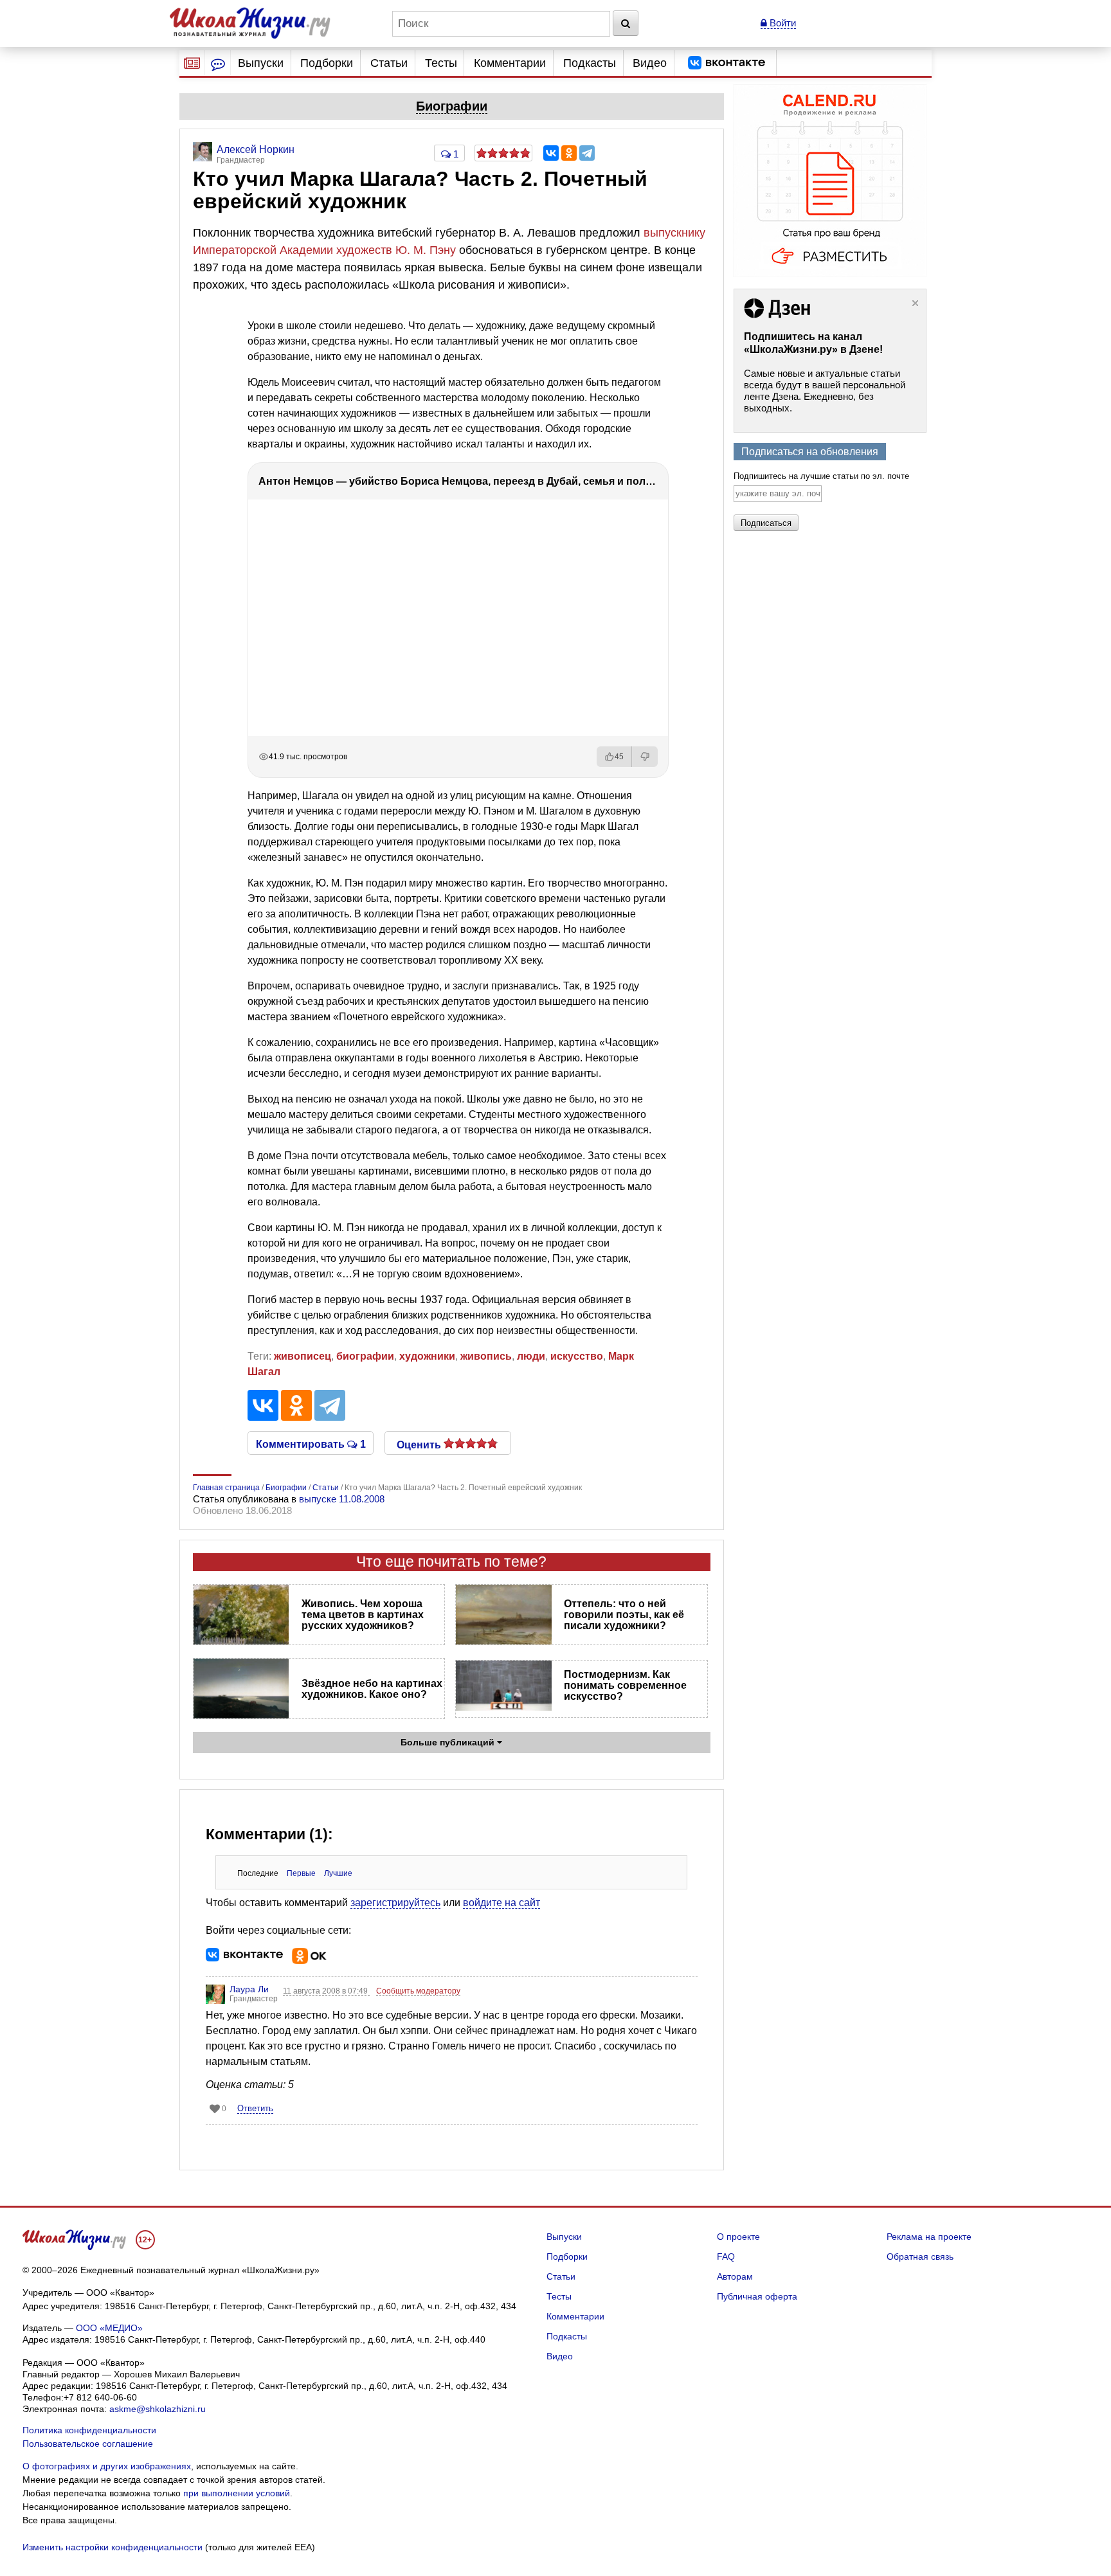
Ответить (255, 2108)
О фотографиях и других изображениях (107, 2466)
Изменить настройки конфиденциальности (113, 2547)
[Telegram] (587, 153)
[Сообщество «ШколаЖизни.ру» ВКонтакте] (727, 63)
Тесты (441, 63)
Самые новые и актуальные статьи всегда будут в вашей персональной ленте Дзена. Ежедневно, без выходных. (825, 391)
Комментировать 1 (311, 1443)
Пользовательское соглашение (88, 2444)
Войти (781, 23)
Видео (650, 63)
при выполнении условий (237, 2493)
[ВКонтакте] (551, 153)
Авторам (735, 2276)
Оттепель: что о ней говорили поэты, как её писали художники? (624, 1615)
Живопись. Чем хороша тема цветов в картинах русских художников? (363, 1615)
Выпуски (261, 63)
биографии (365, 1356)
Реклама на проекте (929, 2237)
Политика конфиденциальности (89, 2430)
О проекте (738, 2237)
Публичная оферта (757, 2296)
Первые (301, 1873)
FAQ (726, 2256)
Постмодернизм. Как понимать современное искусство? (625, 1685)
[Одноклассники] (569, 153)
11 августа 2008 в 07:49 (326, 1991)
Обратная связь (920, 2256)
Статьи (389, 63)
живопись (486, 1356)
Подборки (327, 63)
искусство (577, 1356)
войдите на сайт (501, 1903)
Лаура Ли (249, 1989)
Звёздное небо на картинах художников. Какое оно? (372, 1689)
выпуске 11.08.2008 (342, 1499)
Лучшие (338, 1873)
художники (427, 1356)
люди (531, 1356)
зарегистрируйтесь (395, 1903)
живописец (303, 1356)
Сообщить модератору (418, 1991)
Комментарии (510, 63)
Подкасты (590, 63)
